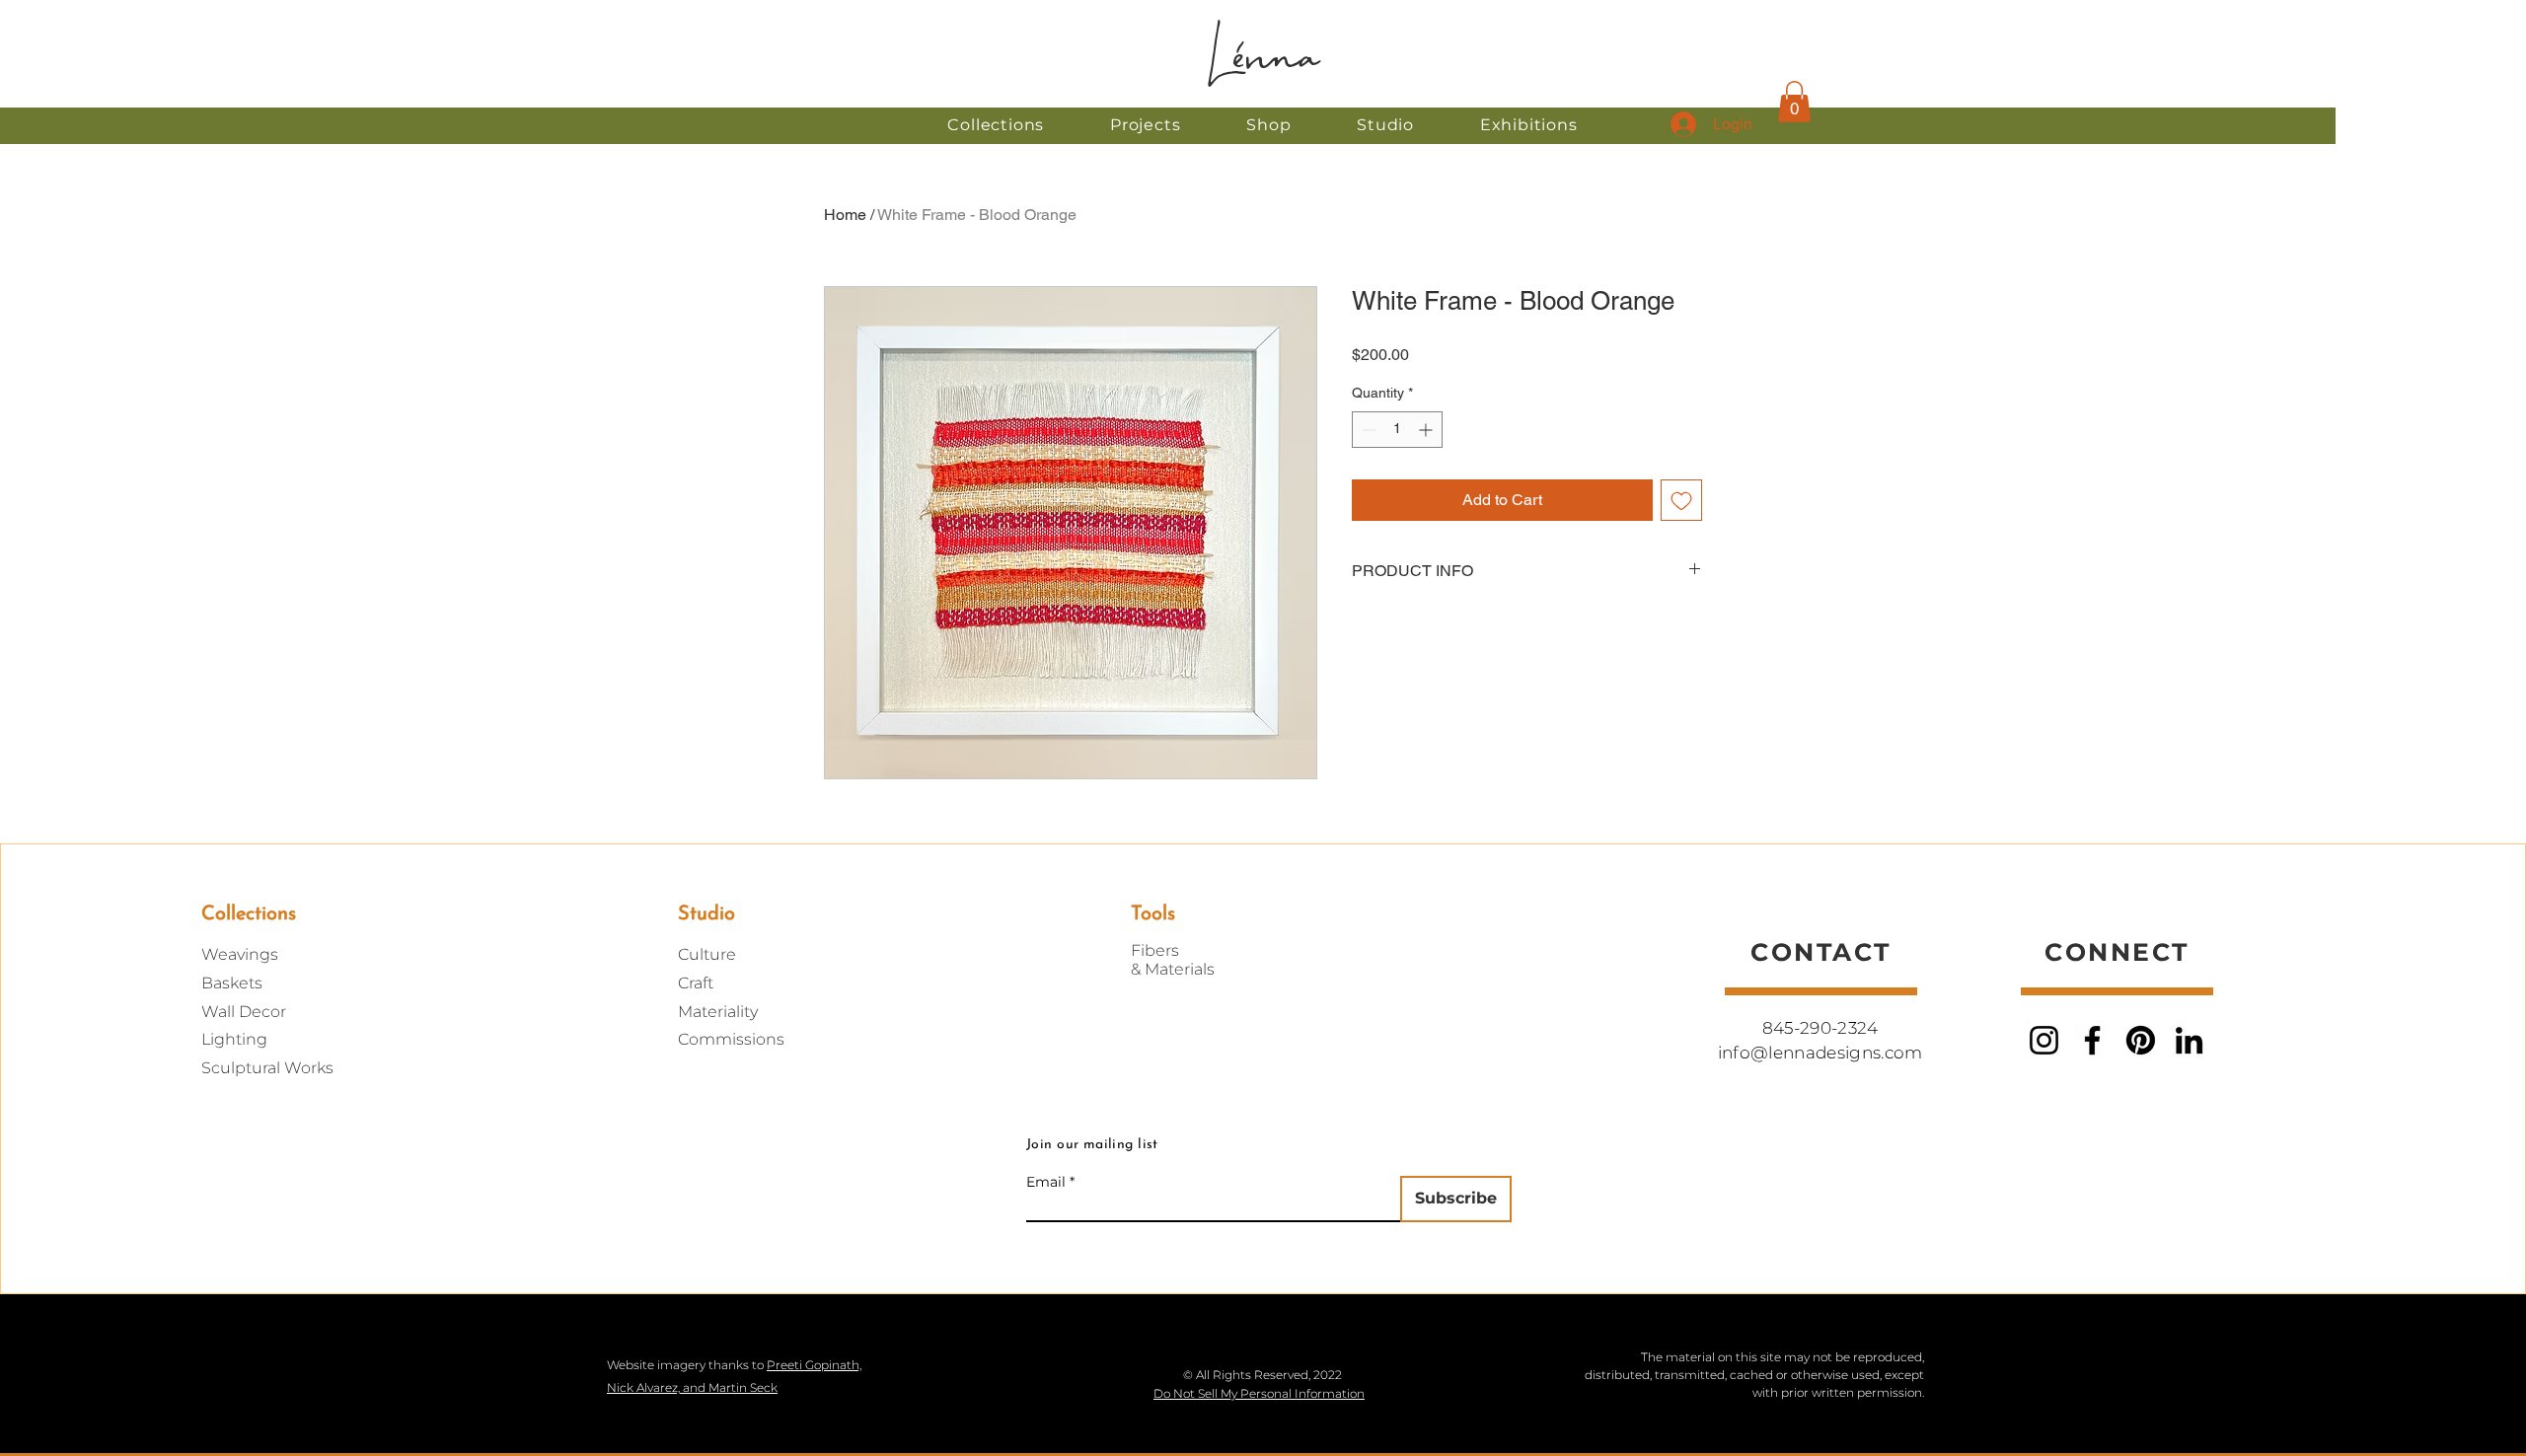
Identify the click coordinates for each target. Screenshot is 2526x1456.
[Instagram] (2044, 1040)
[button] (1269, 125)
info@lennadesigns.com (1820, 1053)
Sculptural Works (267, 1068)
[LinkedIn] (2189, 1040)
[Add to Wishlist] (1681, 500)
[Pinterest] (2141, 1040)
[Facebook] (2092, 1040)
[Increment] (1427, 430)
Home (845, 215)
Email (1046, 1182)
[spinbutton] (1397, 430)
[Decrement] (1367, 430)
